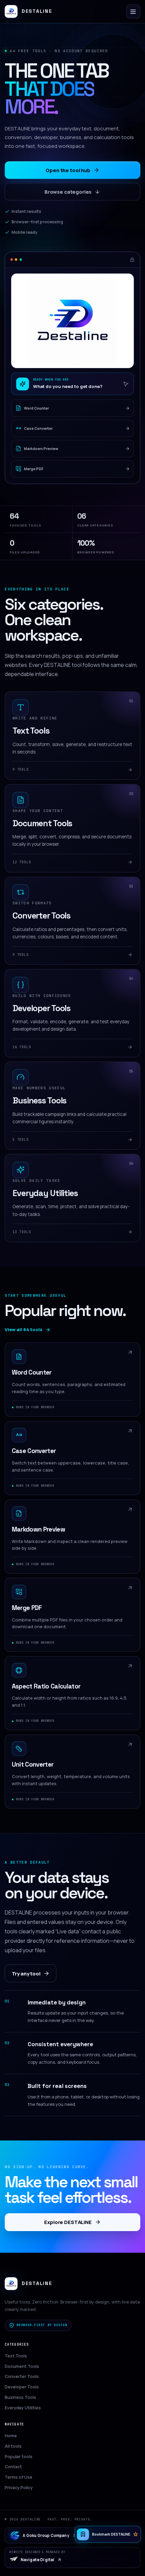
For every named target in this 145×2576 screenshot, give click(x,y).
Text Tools (16, 2356)
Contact (13, 2467)
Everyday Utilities (23, 2408)
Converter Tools (22, 2376)
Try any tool (26, 1973)
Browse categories (68, 192)
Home (11, 2436)
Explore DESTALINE (68, 2222)
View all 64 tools (24, 1329)
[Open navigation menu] (133, 11)
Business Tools (20, 2397)
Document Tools (22, 2366)
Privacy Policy (19, 2488)
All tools (13, 2446)
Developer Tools (22, 2387)
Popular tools (19, 2457)
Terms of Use (19, 2477)
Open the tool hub (68, 170)
